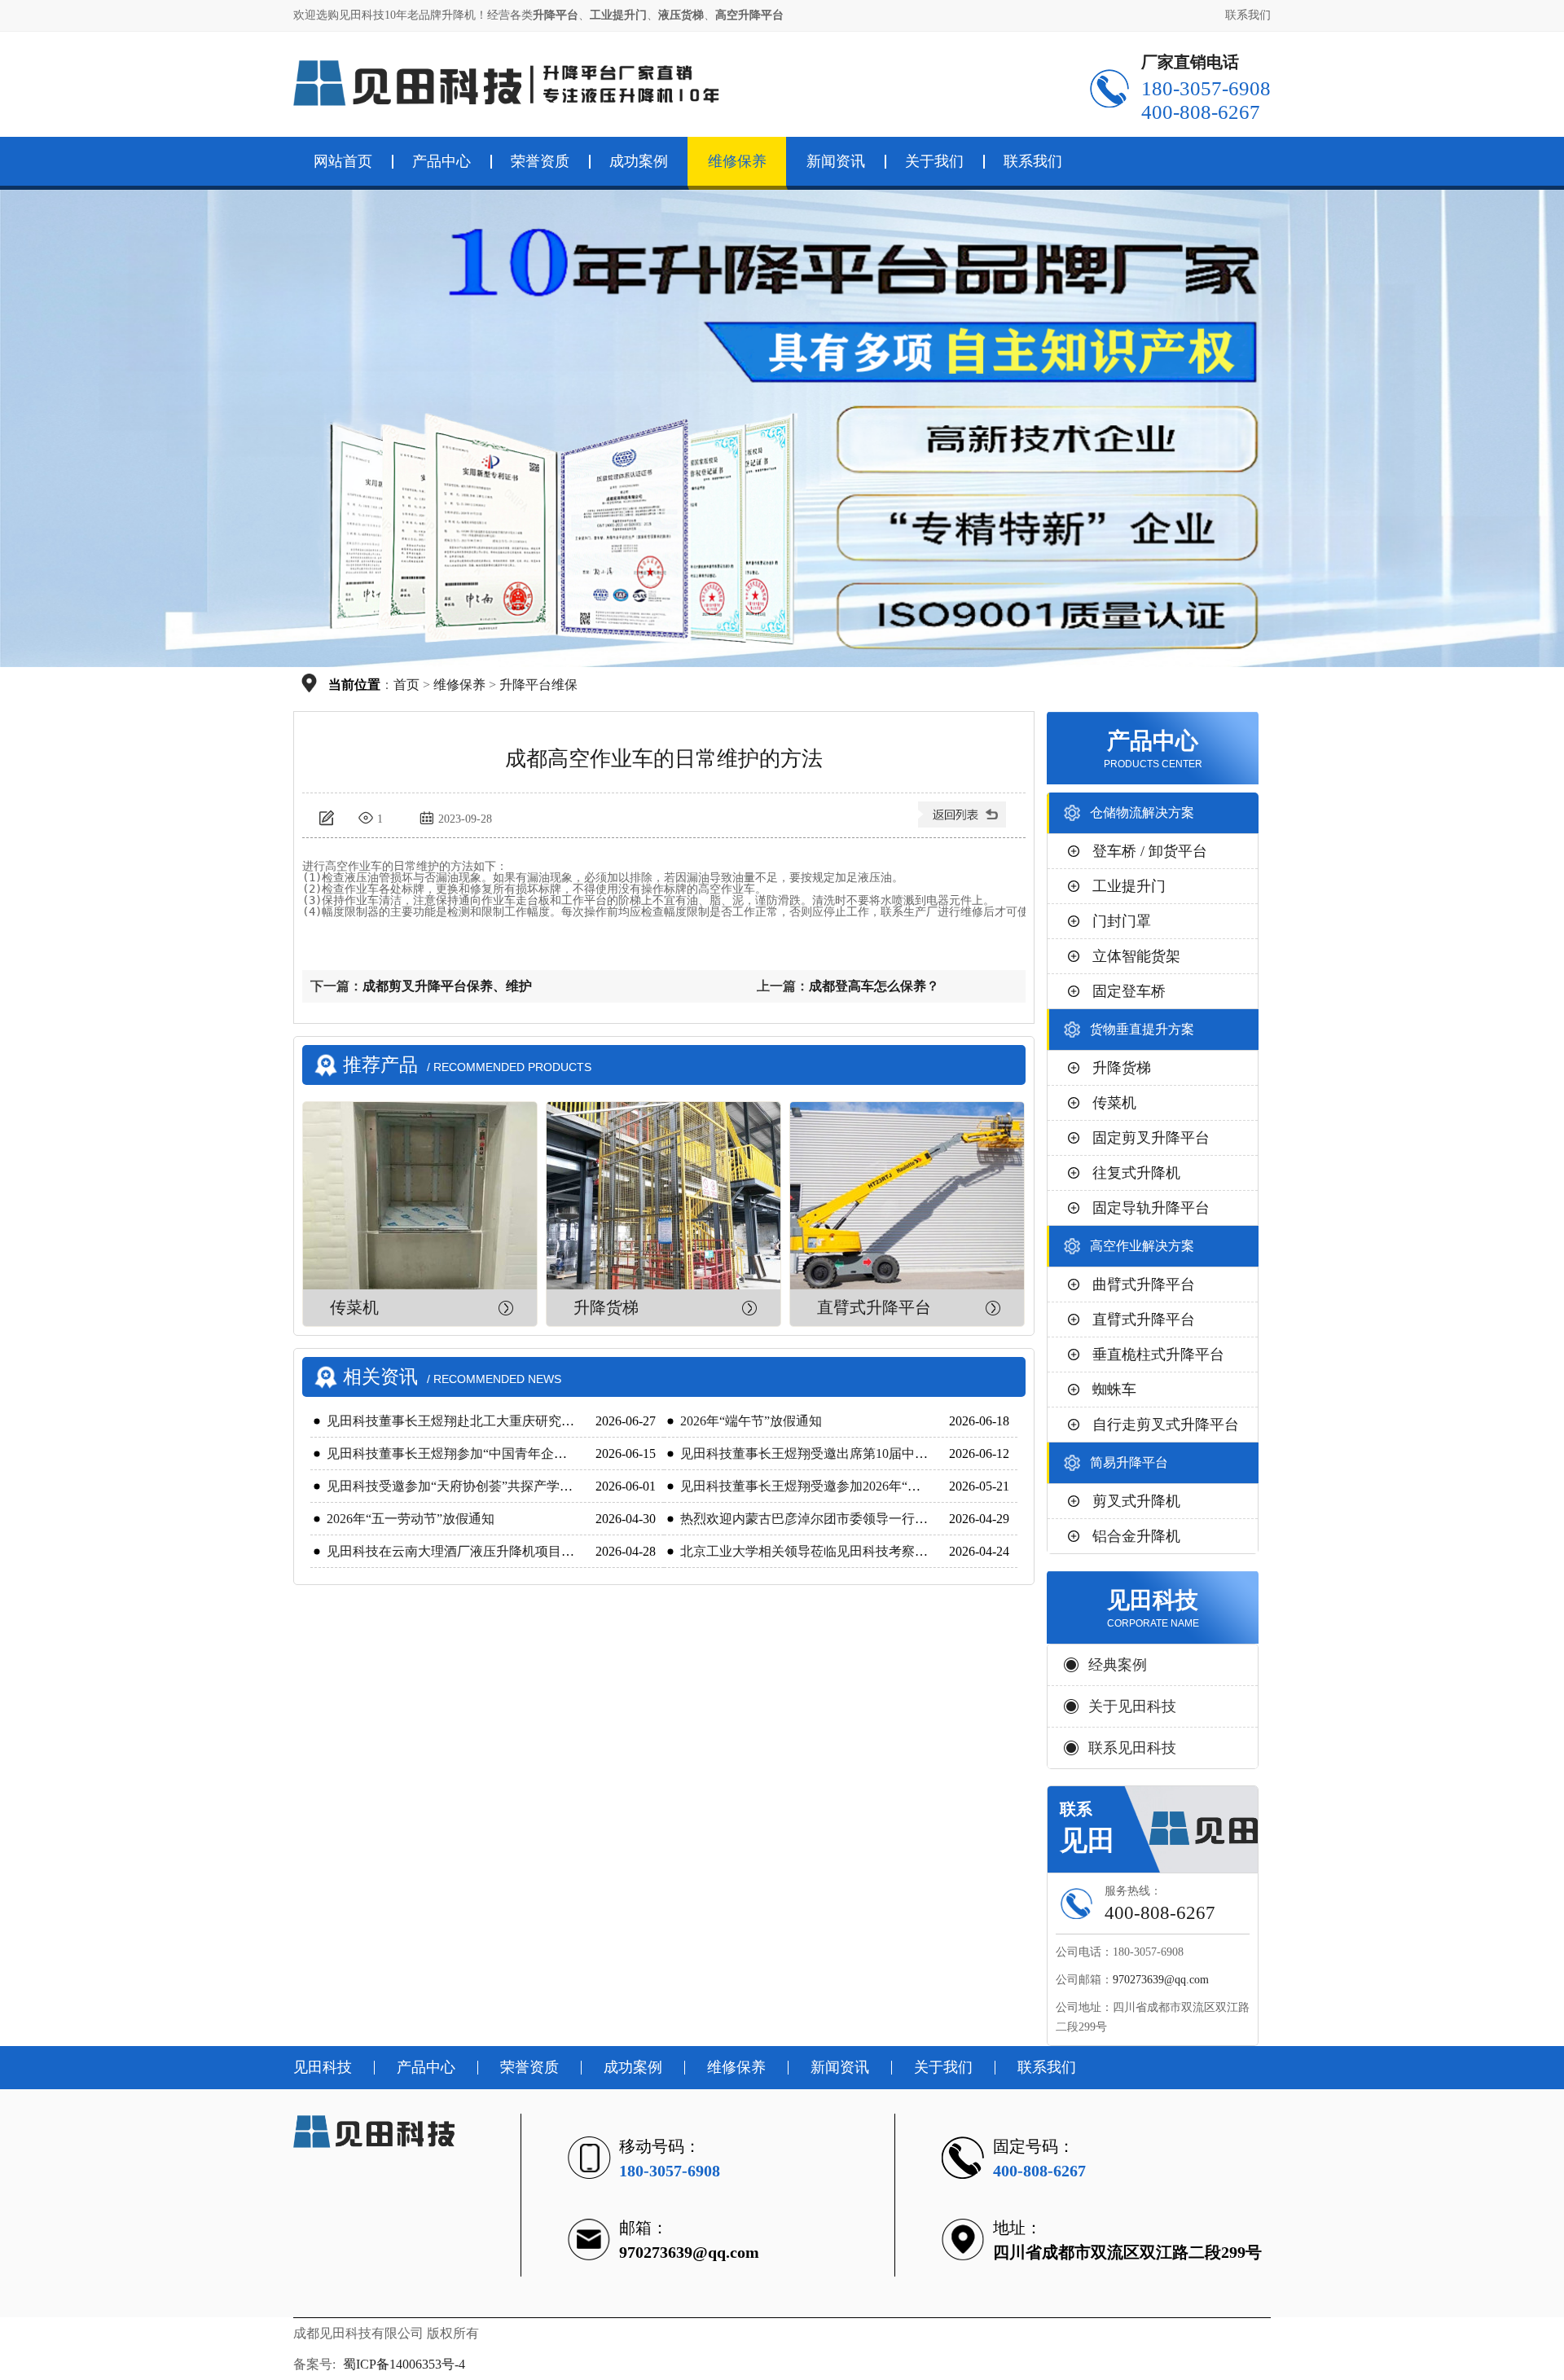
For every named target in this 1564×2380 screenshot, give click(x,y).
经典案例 (1118, 1665)
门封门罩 (1122, 921)
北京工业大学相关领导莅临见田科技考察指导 (811, 1551)
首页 (406, 685)
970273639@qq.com (1161, 1980)
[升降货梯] (663, 1196)
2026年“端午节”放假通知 (751, 1421)
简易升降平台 (1129, 1462)
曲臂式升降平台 (1144, 1284)
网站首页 (343, 161)
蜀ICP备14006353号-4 (404, 2364)
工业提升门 (1129, 886)
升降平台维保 (538, 685)
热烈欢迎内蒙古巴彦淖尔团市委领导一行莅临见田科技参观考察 (863, 1519)
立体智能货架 (1136, 956)
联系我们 (1248, 15)
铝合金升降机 (1136, 1536)
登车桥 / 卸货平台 (1150, 851)
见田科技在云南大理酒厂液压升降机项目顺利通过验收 (483, 1551)
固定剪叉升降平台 (1151, 1138)
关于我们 (934, 161)
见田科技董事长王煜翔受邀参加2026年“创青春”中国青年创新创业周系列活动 (901, 1486)
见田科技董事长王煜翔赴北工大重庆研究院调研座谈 (477, 1421)
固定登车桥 (1129, 991)
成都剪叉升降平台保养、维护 (447, 986)
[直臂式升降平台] (907, 1196)
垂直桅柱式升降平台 (1158, 1355)
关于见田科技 (1132, 1706)
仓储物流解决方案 (1142, 812)
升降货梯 (606, 1307)
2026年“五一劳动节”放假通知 (411, 1519)
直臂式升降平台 (874, 1307)
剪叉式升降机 (1136, 1501)
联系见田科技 (1132, 1748)
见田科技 (323, 2067)
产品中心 (442, 161)
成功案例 (639, 161)
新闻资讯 (836, 161)
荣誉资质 (540, 161)
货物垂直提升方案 (1142, 1029)
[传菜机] (420, 1196)
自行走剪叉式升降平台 (1166, 1425)
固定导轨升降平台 (1151, 1208)
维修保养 (737, 161)
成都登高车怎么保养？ (874, 986)
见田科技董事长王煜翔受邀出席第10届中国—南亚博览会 (843, 1453)
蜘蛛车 (1114, 1390)
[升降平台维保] (964, 821)
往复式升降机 (1136, 1173)
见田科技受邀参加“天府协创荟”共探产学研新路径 (469, 1486)
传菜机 (354, 1307)
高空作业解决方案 (1142, 1246)
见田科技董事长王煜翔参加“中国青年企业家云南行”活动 (489, 1453)
